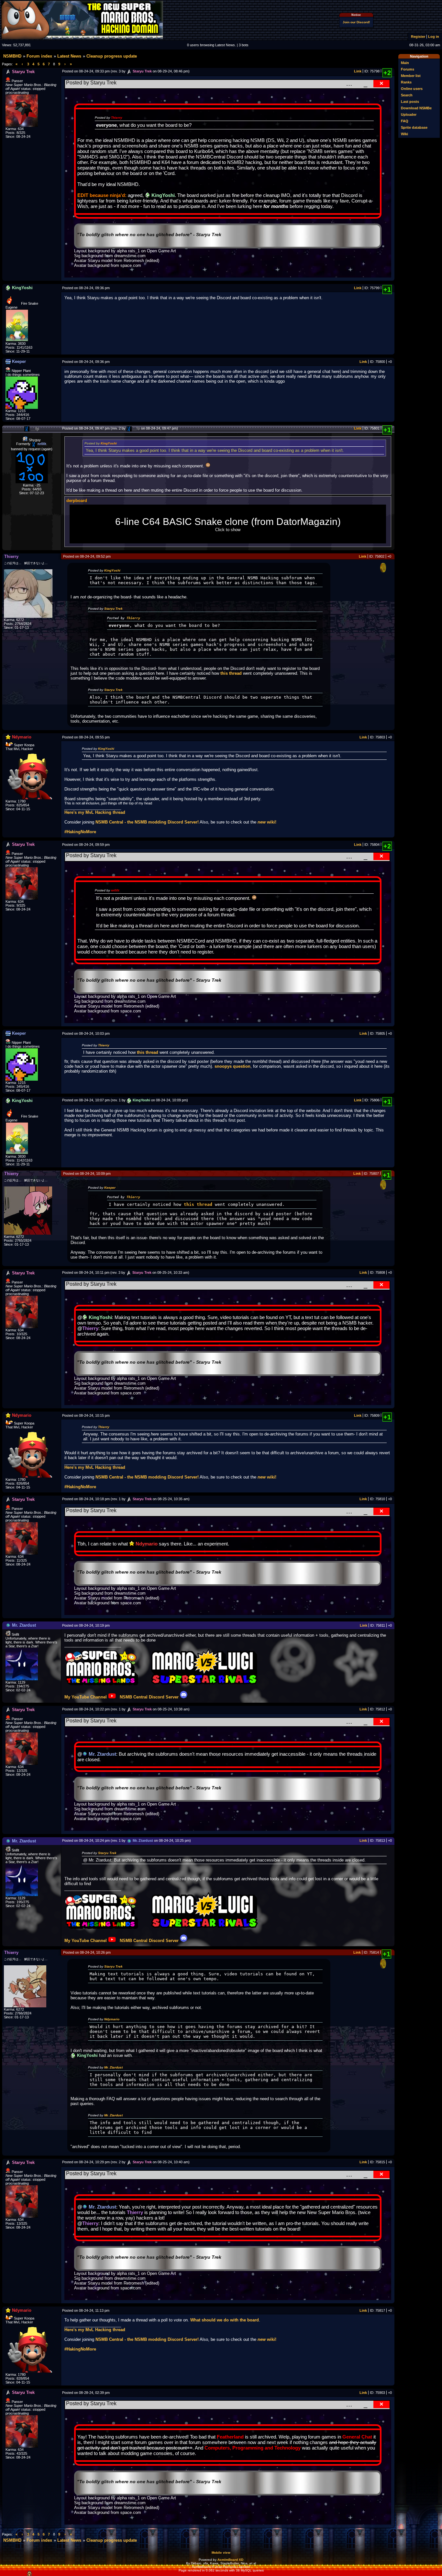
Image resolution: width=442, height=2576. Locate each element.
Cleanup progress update (112, 56)
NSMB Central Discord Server (149, 1697)
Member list (411, 76)
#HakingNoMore (80, 832)
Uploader (409, 115)
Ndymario (112, 2019)
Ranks (406, 82)
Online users (412, 89)
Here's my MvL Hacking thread (95, 812)
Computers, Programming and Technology (253, 2448)
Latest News (69, 56)
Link (358, 71)
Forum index (39, 56)
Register (418, 37)
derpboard (77, 501)
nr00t (115, 890)
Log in (434, 37)
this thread (231, 673)
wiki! (267, 822)
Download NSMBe (416, 108)
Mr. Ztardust (113, 2067)
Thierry (117, 118)
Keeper (110, 1188)
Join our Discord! (356, 22)
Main (405, 63)
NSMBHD (12, 56)
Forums (408, 69)
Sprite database (414, 127)
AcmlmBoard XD (230, 2560)
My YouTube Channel (86, 1697)
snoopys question (232, 1066)
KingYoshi (109, 443)
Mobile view (221, 2553)
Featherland (230, 2437)
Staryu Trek (113, 609)
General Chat (357, 2437)
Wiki (404, 134)
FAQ (405, 121)
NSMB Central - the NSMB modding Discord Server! (147, 822)
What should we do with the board (225, 2320)
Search (407, 95)
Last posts (410, 102)
